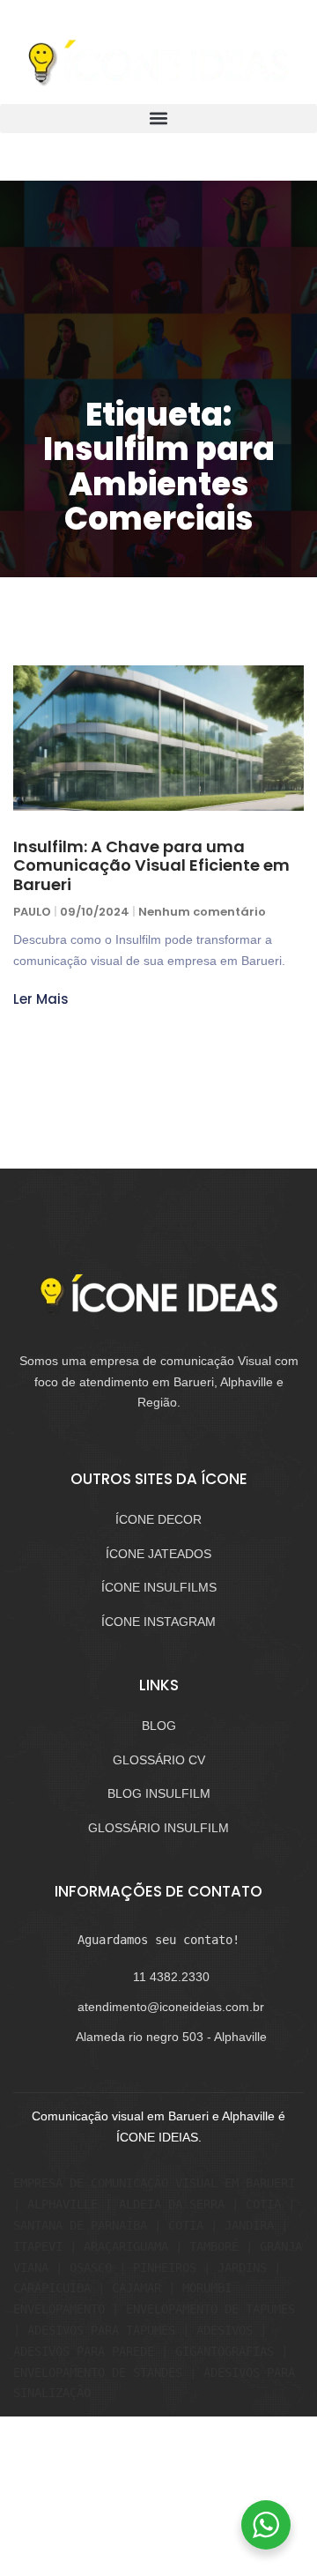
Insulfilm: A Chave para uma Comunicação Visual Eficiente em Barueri (151, 865)
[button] (158, 119)
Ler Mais (41, 999)
